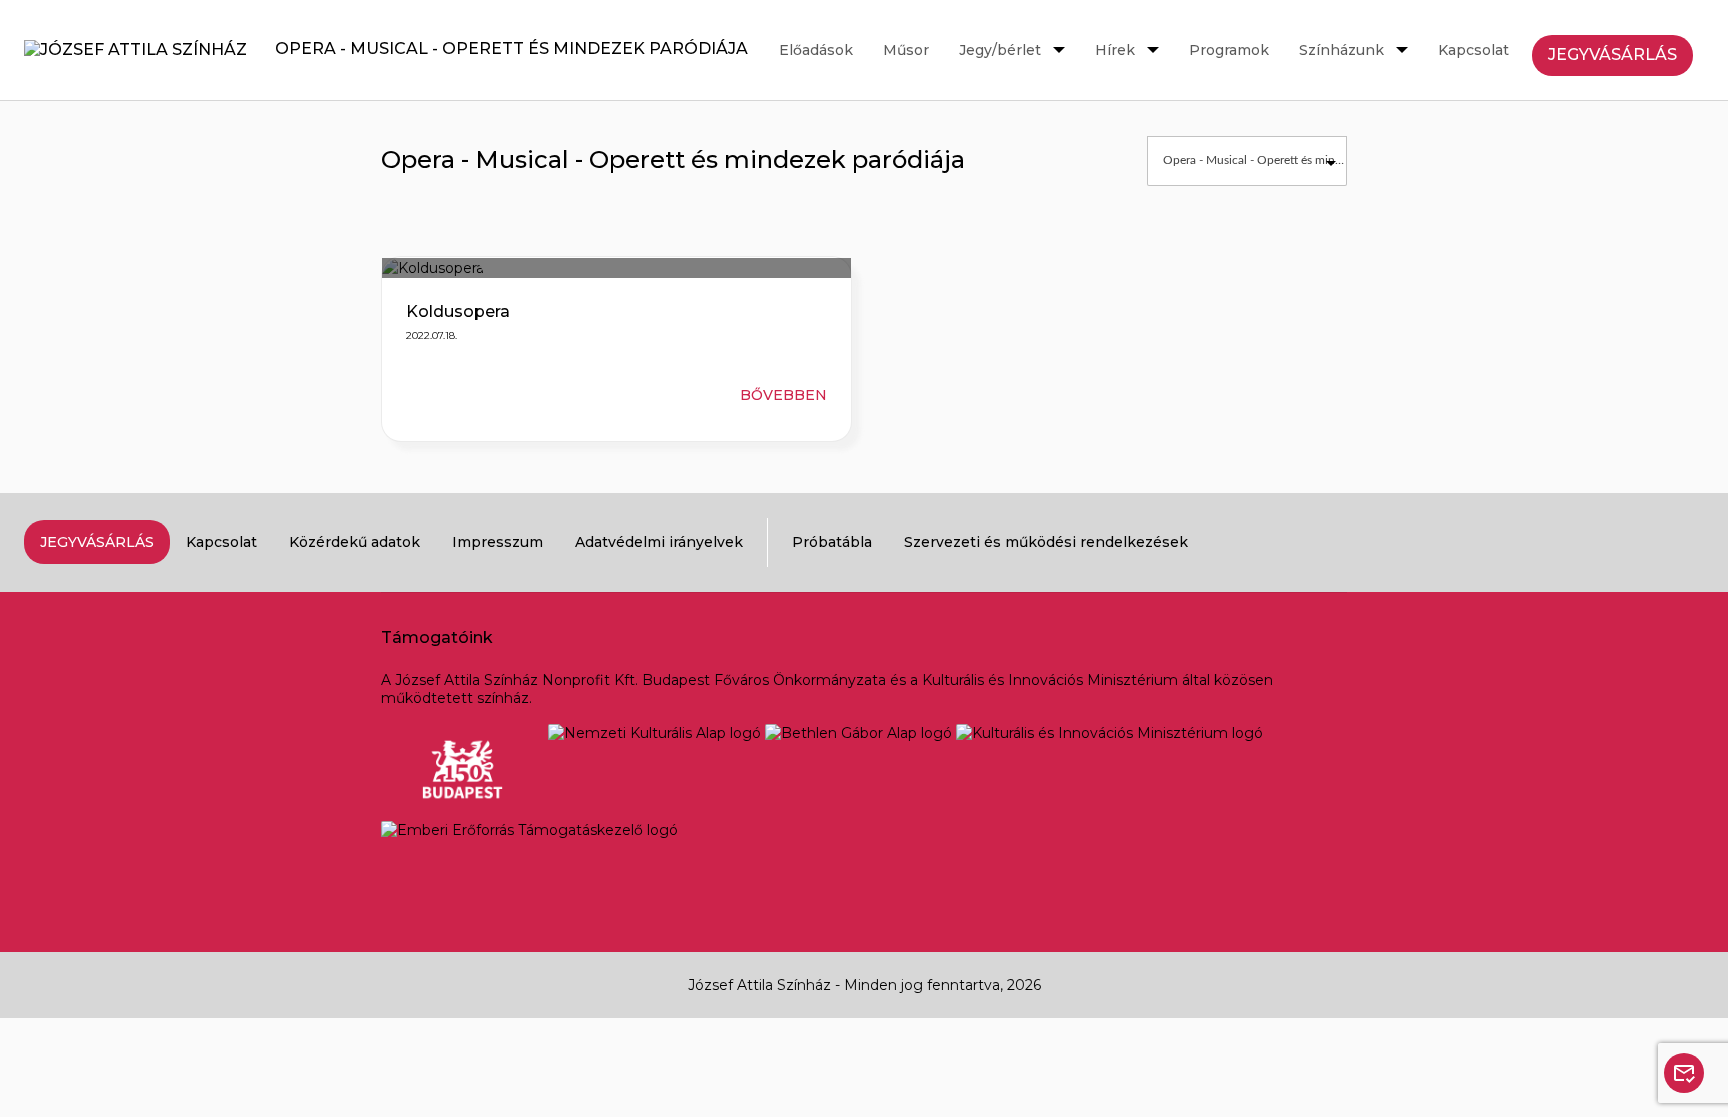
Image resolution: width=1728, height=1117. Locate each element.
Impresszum (497, 542)
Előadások (816, 50)
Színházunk (1341, 50)
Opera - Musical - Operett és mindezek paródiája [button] (1254, 160)
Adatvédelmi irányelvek (659, 542)
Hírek (1115, 50)
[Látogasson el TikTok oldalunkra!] (1684, 542)
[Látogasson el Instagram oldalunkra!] (1632, 542)
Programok (1229, 50)
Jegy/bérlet (1000, 50)
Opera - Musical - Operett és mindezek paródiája (501, 48)
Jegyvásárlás (1612, 54)
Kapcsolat (1473, 50)
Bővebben (783, 395)
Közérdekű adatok (354, 542)
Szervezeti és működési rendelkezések (1046, 542)
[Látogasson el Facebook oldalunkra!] (1580, 542)
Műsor (906, 50)
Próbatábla (832, 542)
